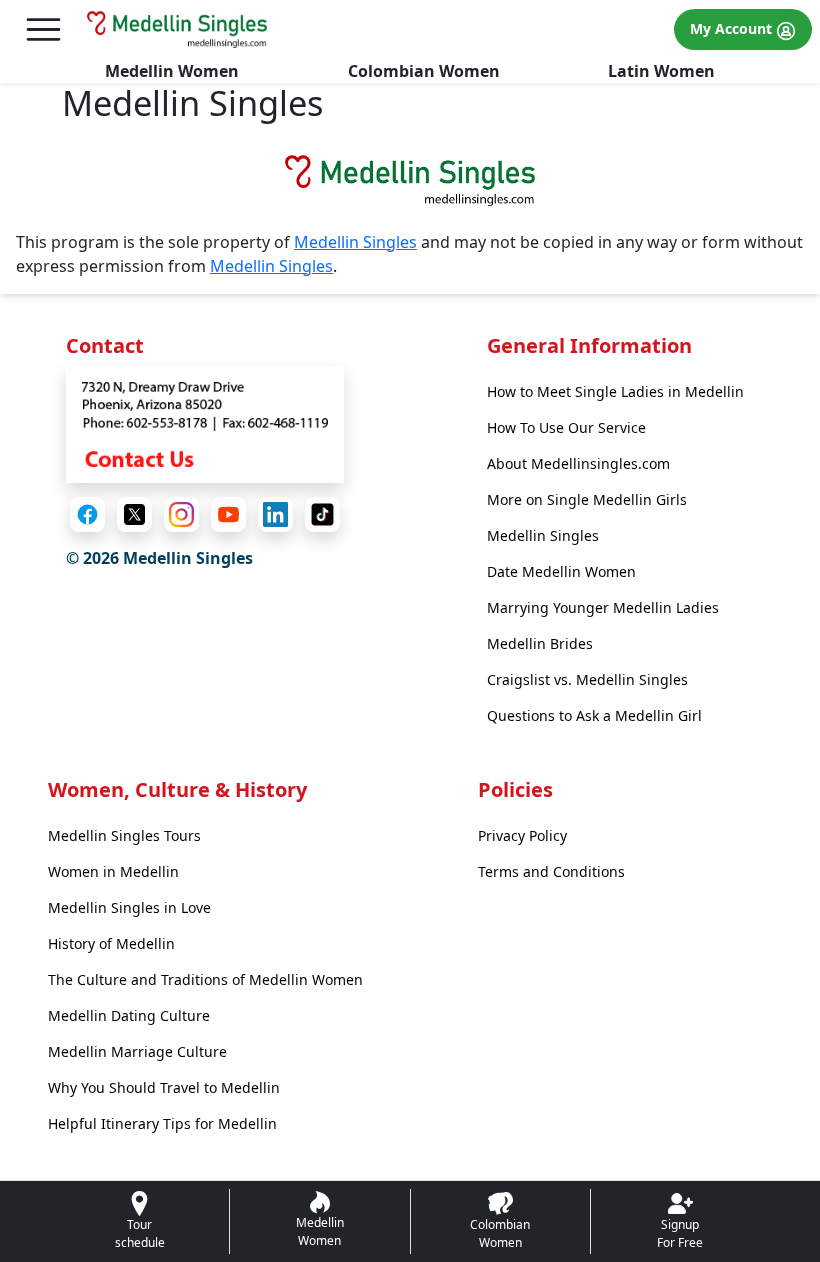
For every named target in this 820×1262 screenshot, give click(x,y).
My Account (733, 28)
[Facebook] (87, 514)
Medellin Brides (540, 643)
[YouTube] (228, 514)
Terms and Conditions (551, 871)
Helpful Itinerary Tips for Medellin (162, 1123)
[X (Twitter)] (134, 514)
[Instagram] (181, 514)
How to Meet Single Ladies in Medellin (615, 391)
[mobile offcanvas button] (43, 29)
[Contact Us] (205, 423)
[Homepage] (177, 29)
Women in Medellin (113, 871)
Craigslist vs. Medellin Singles (587, 679)
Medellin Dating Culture (129, 1015)
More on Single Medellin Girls (587, 499)
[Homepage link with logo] (410, 180)
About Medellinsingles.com (578, 463)
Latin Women (661, 71)
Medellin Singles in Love (129, 907)
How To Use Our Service (566, 427)
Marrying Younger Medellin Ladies (603, 607)
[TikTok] (322, 514)
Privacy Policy (522, 835)
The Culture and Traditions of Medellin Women (205, 979)
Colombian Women (424, 71)
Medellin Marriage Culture (137, 1051)
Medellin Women (172, 71)
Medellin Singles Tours (124, 835)
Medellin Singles (355, 242)
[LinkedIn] (275, 514)
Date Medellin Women (561, 571)
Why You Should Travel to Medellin (164, 1087)
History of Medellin (111, 943)
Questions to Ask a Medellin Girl (594, 715)
